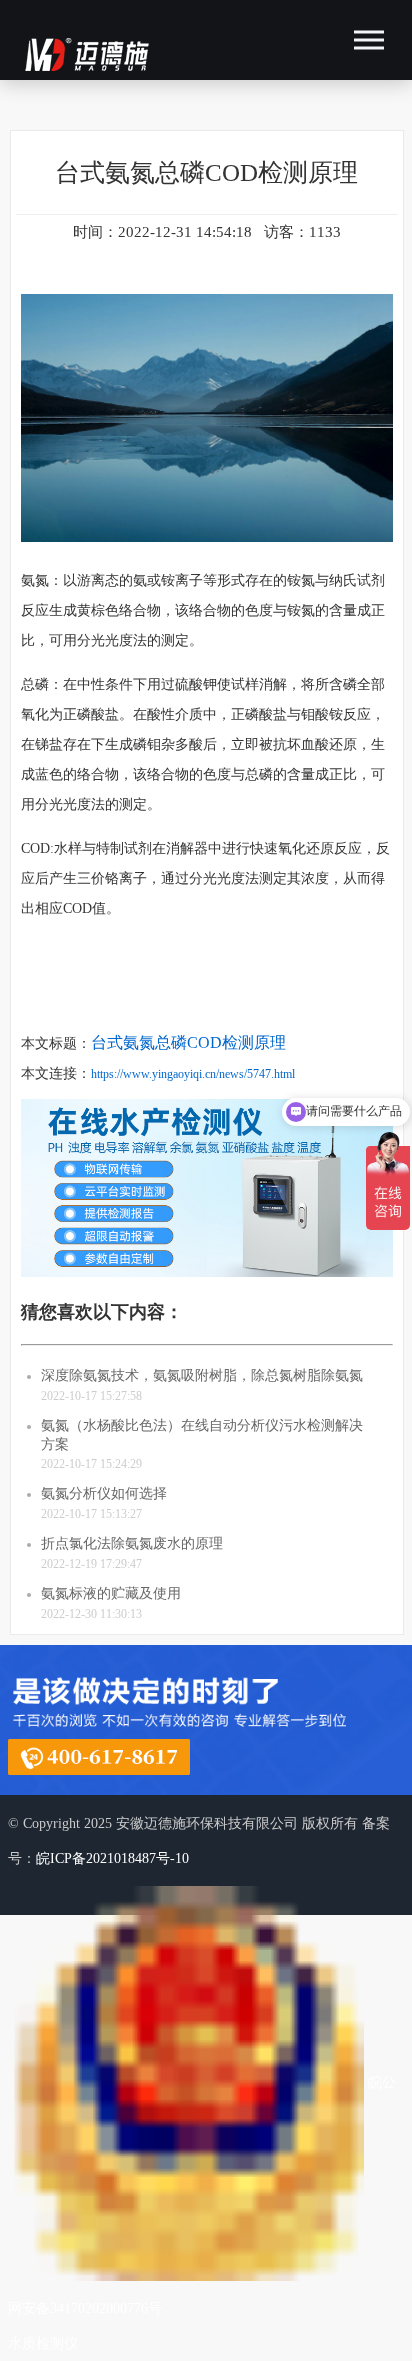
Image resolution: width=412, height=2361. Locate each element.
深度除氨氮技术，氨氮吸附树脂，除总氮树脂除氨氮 (202, 1375)
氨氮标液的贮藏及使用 (111, 1593)
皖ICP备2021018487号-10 (112, 1858)
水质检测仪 (43, 2343)
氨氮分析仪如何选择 (104, 1493)
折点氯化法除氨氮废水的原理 (132, 1543)
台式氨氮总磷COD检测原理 (188, 1042)
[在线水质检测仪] (207, 1281)
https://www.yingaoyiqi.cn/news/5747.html (193, 1074)
